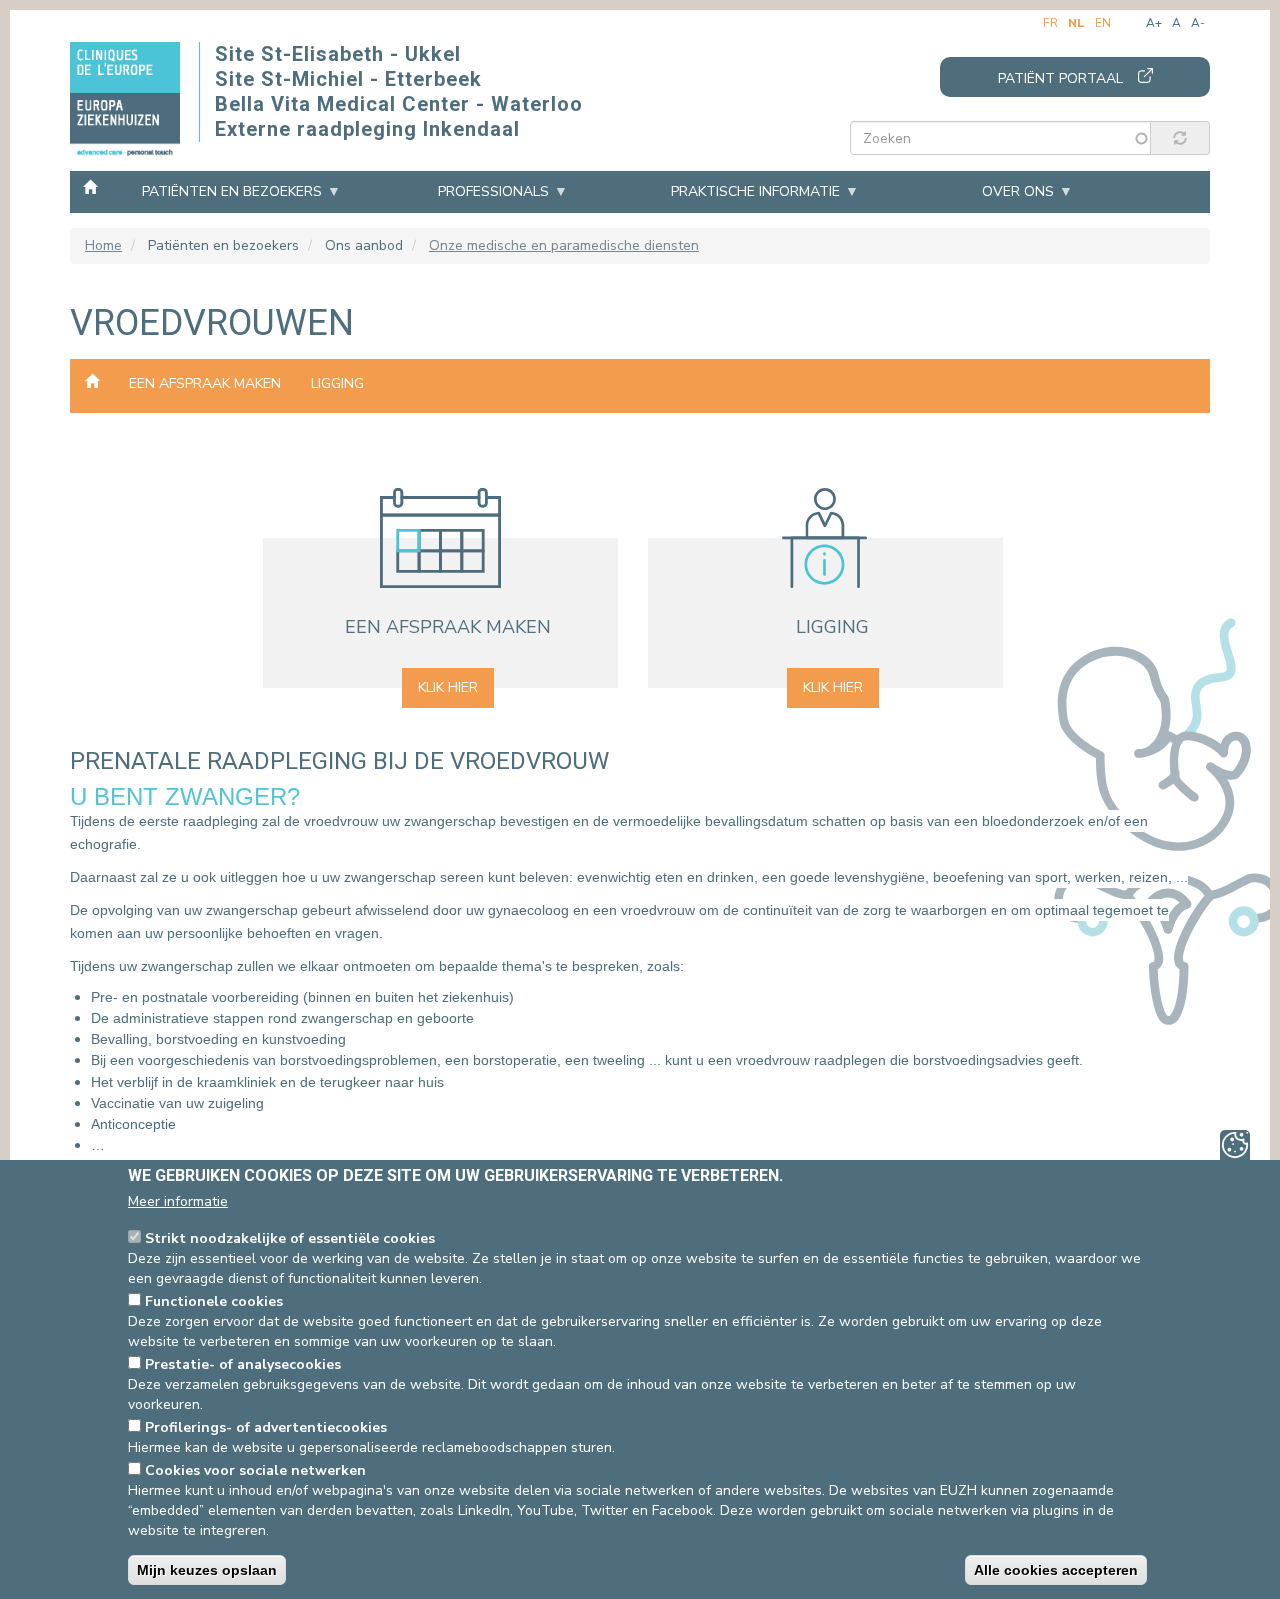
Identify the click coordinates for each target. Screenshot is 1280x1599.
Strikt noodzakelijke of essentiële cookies (290, 1238)
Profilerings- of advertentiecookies (266, 1427)
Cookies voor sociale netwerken (255, 1470)
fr (1050, 23)
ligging (337, 383)
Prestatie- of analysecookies (243, 1364)
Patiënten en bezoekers (232, 191)
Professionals (493, 191)
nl (1076, 23)
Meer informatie (178, 1201)
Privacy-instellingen (1235, 1145)
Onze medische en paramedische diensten (564, 245)
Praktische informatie (755, 191)
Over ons (1018, 191)
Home (90, 186)
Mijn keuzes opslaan (207, 1570)
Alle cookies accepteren (1056, 1570)
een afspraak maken (205, 383)
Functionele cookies (214, 1301)
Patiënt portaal (1060, 78)
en (1103, 23)
